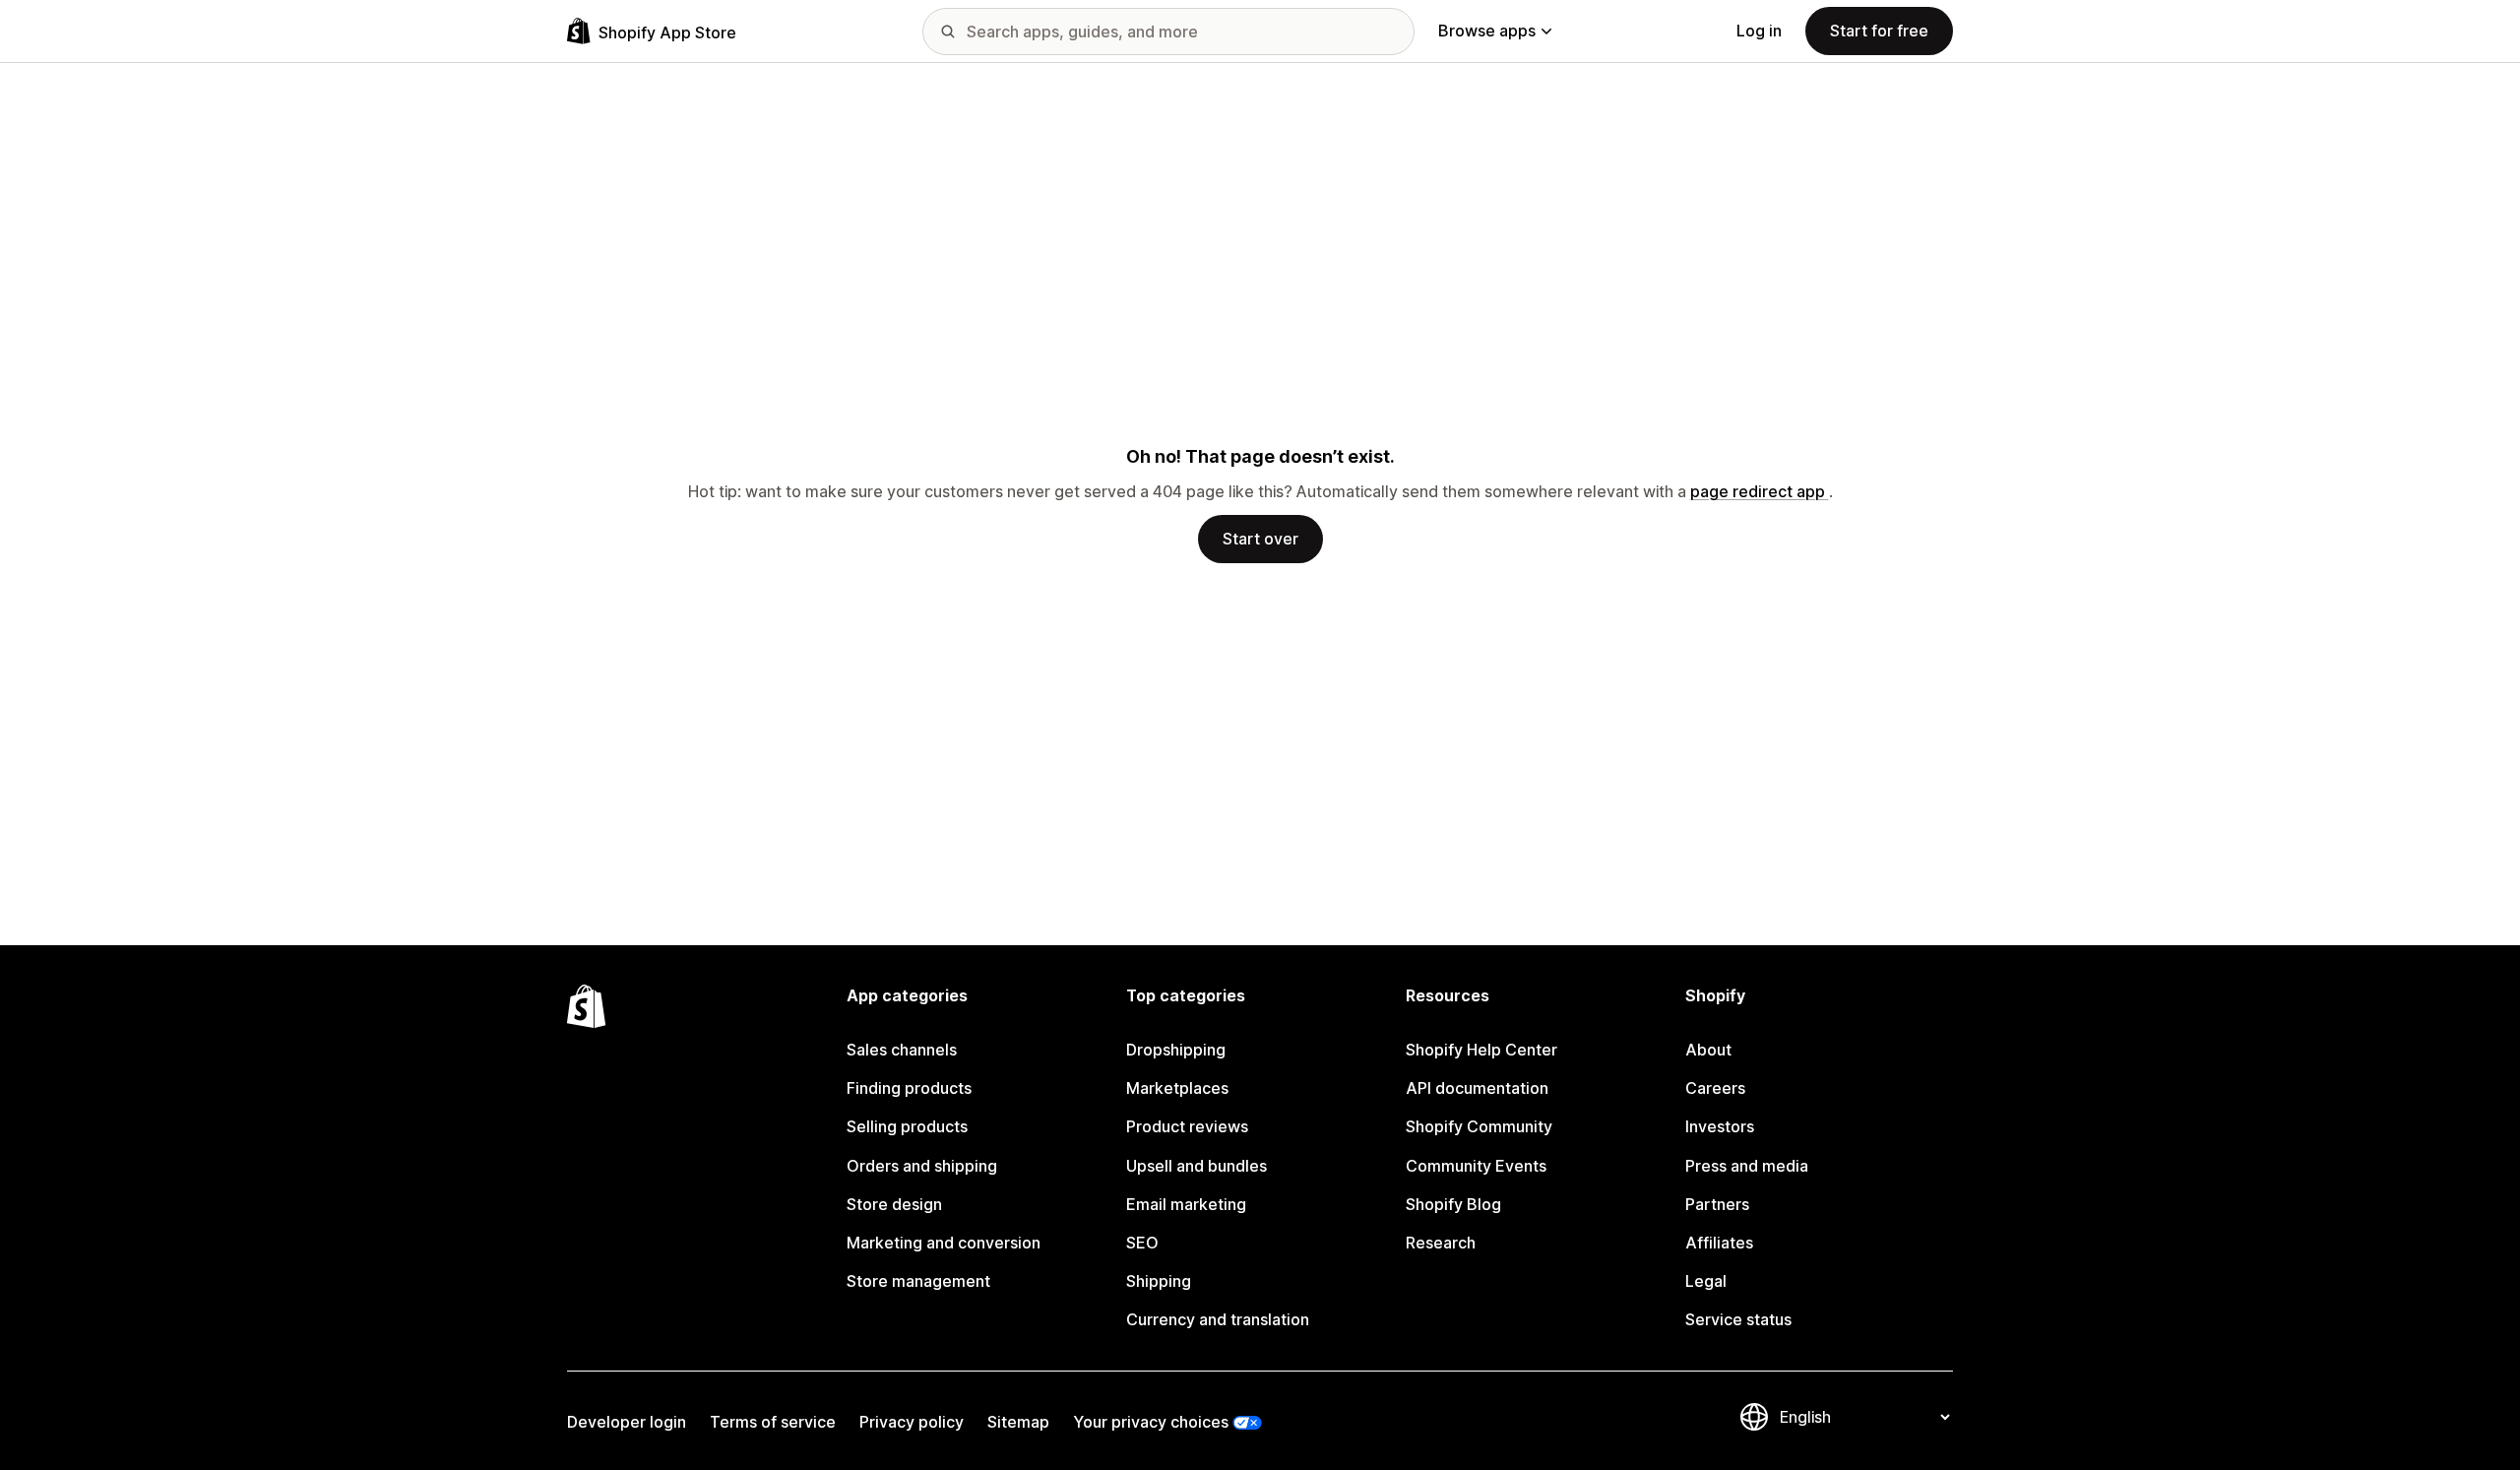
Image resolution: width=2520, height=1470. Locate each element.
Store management (918, 1281)
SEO (1142, 1243)
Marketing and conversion (944, 1243)
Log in (1759, 31)
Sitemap (1018, 1422)
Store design (894, 1204)
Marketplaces (1177, 1088)
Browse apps (1487, 31)
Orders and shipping (922, 1166)
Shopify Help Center (1481, 1050)
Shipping (1159, 1281)
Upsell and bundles (1197, 1166)
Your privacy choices (1151, 1422)
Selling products (907, 1126)
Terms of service (773, 1422)
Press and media (1747, 1166)
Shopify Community (1479, 1126)
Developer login (627, 1422)
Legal (1706, 1281)
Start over (1260, 539)
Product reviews (1187, 1126)
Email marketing (1186, 1204)
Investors (1720, 1126)
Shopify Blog (1453, 1204)
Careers (1715, 1088)
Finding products (909, 1088)
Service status (1738, 1319)
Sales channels (902, 1050)
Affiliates (1719, 1243)
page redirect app (1760, 491)
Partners (1717, 1204)
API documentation (1477, 1088)
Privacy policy (912, 1422)
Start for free (1879, 31)
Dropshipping (1176, 1050)
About (1708, 1050)
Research (1441, 1243)
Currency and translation (1218, 1319)
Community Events (1476, 1166)
